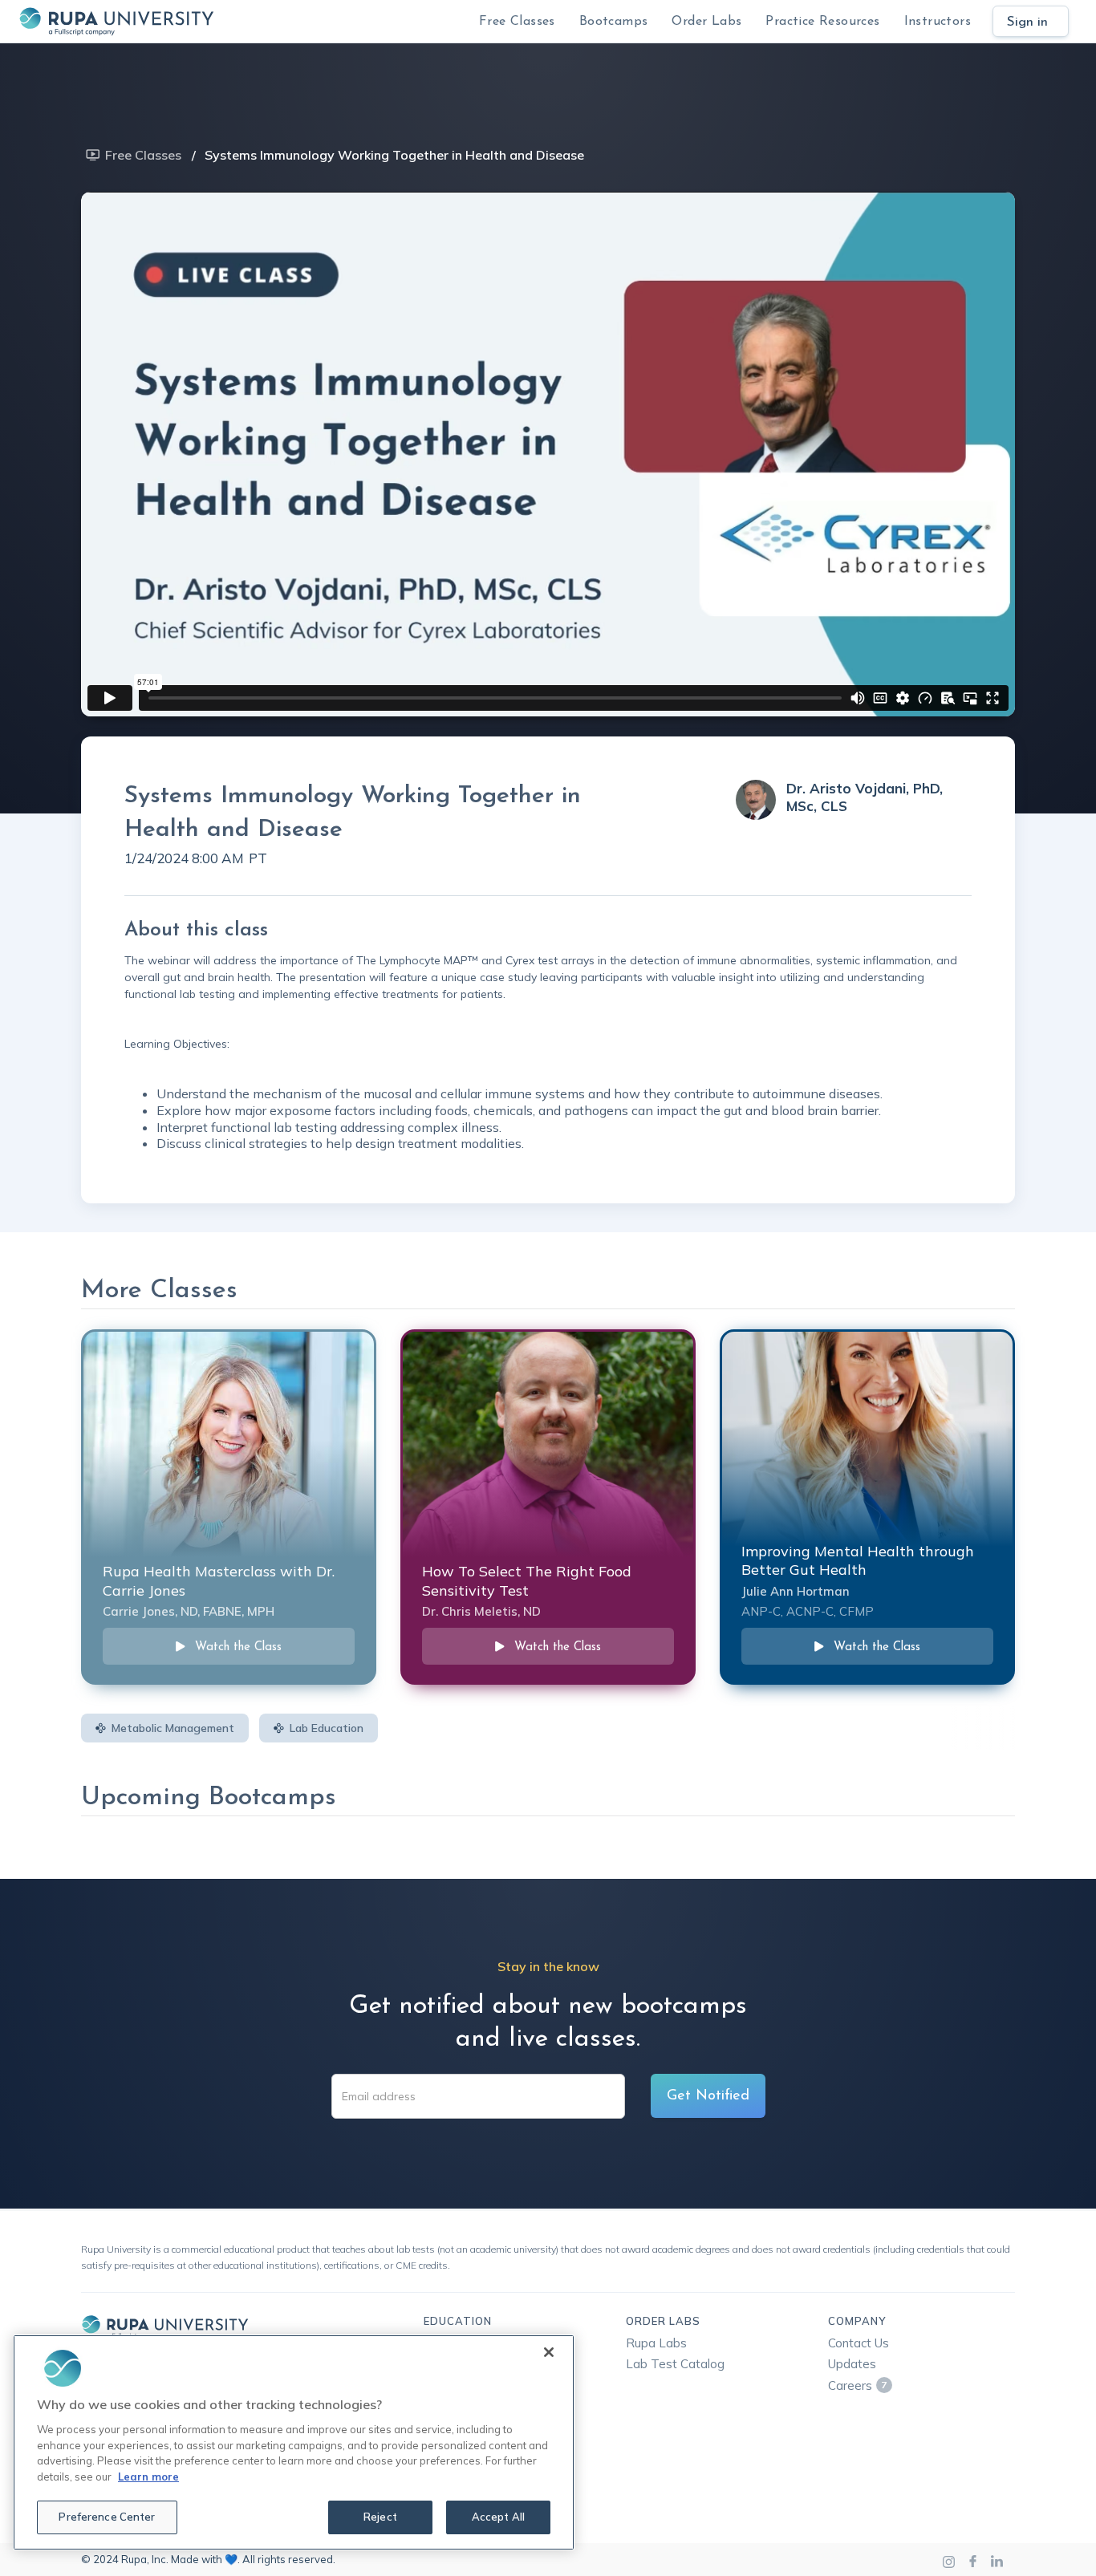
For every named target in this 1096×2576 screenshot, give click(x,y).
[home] (116, 21)
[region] (294, 2442)
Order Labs (706, 22)
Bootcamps (614, 22)
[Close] (549, 2352)
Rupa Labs (656, 2343)
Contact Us (859, 2343)
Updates (852, 2364)
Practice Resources (822, 22)
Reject (380, 2517)
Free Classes (517, 22)
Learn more (148, 2477)
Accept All (498, 2517)
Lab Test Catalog (675, 2364)
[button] (614, 21)
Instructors (938, 22)
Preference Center (107, 2517)
